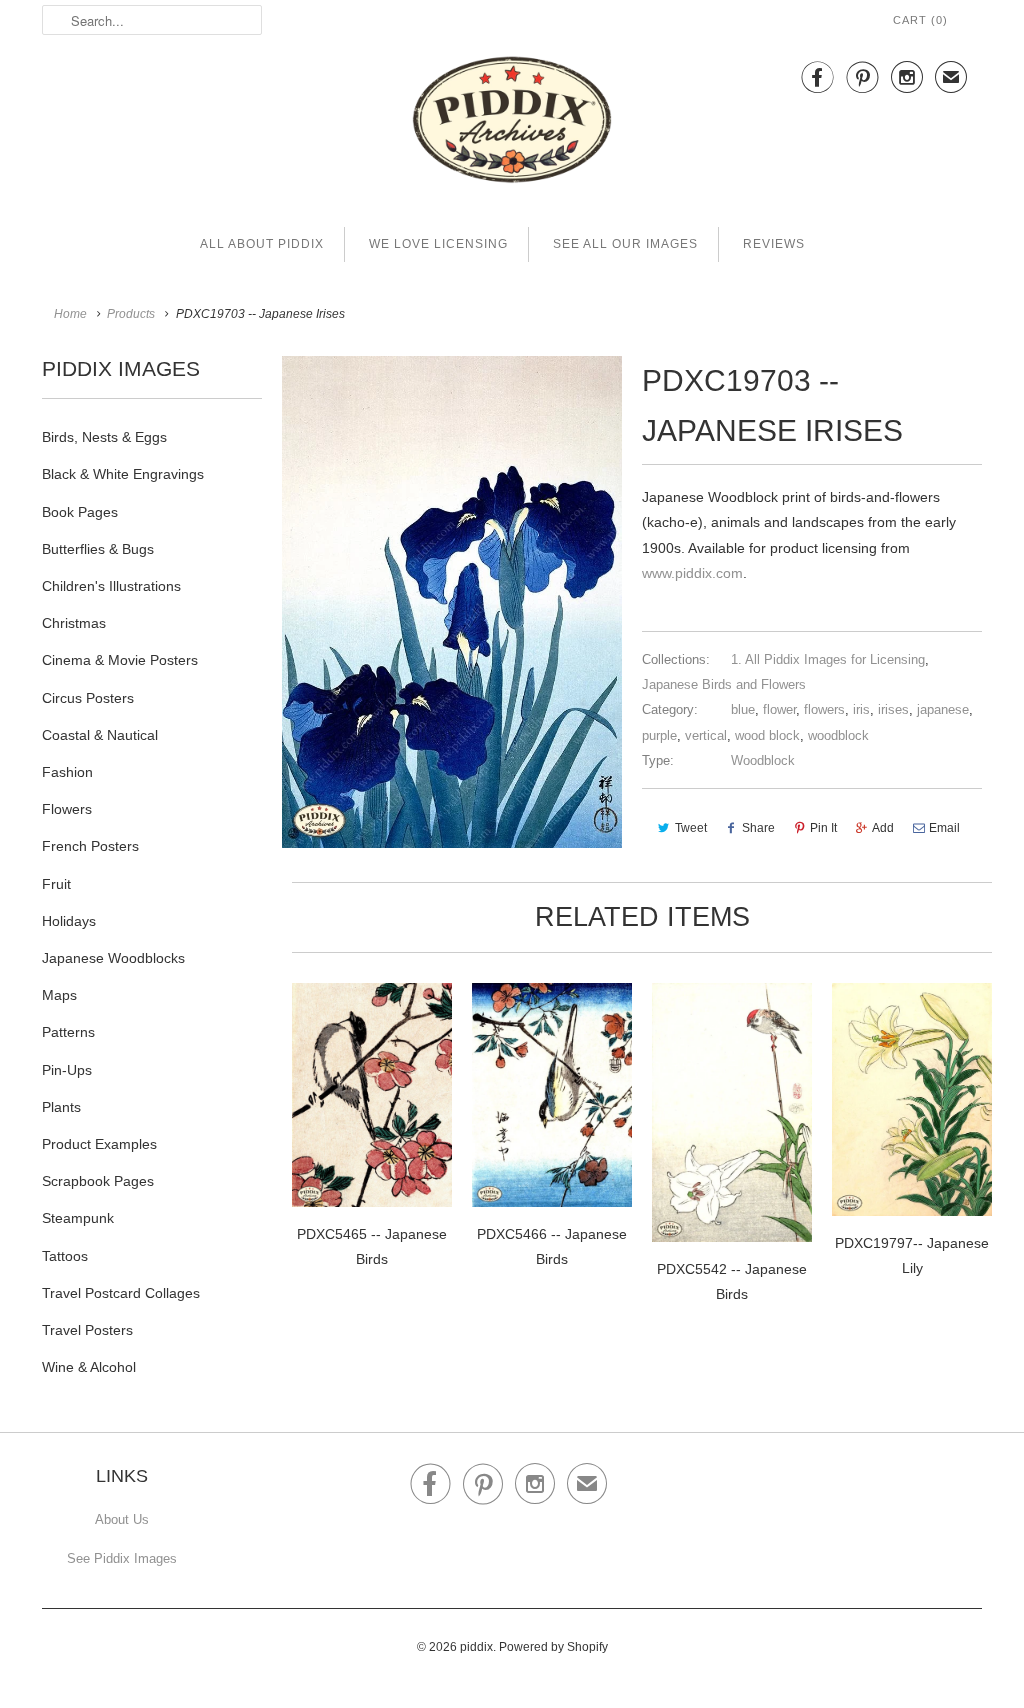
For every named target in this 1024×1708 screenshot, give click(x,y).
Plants (61, 1107)
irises (893, 709)
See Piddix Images (122, 1558)
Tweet (691, 828)
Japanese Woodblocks (113, 958)
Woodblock (763, 760)
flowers (824, 709)
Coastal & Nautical (100, 735)
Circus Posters (88, 698)
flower (779, 709)
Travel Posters (87, 1330)
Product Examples (99, 1144)
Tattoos (65, 1256)
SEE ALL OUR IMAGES (625, 244)
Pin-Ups (67, 1070)
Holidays (69, 921)
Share (758, 828)
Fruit (56, 884)
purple (659, 735)
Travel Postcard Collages (121, 1293)
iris (861, 709)
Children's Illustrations (111, 586)
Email (944, 828)
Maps (59, 995)
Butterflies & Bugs (98, 549)
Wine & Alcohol (89, 1367)
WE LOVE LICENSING (438, 244)
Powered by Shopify (553, 1647)
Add (883, 828)
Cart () (920, 20)
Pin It (823, 828)
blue (743, 709)
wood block (767, 735)
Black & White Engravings (123, 474)
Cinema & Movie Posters (120, 660)
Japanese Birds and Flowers (724, 684)
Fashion (67, 772)
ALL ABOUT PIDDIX (262, 244)
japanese (943, 709)
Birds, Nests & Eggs (104, 437)
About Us (122, 1519)
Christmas (74, 623)
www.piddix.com (692, 573)
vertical (706, 735)
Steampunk (78, 1218)
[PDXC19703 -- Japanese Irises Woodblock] (452, 602)
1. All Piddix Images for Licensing (828, 659)
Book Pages (80, 512)
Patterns (68, 1032)
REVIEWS (774, 244)
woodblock (838, 735)
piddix (476, 1647)
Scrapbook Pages (98, 1181)
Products (131, 314)
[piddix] (512, 123)
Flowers (67, 809)
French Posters (90, 846)
